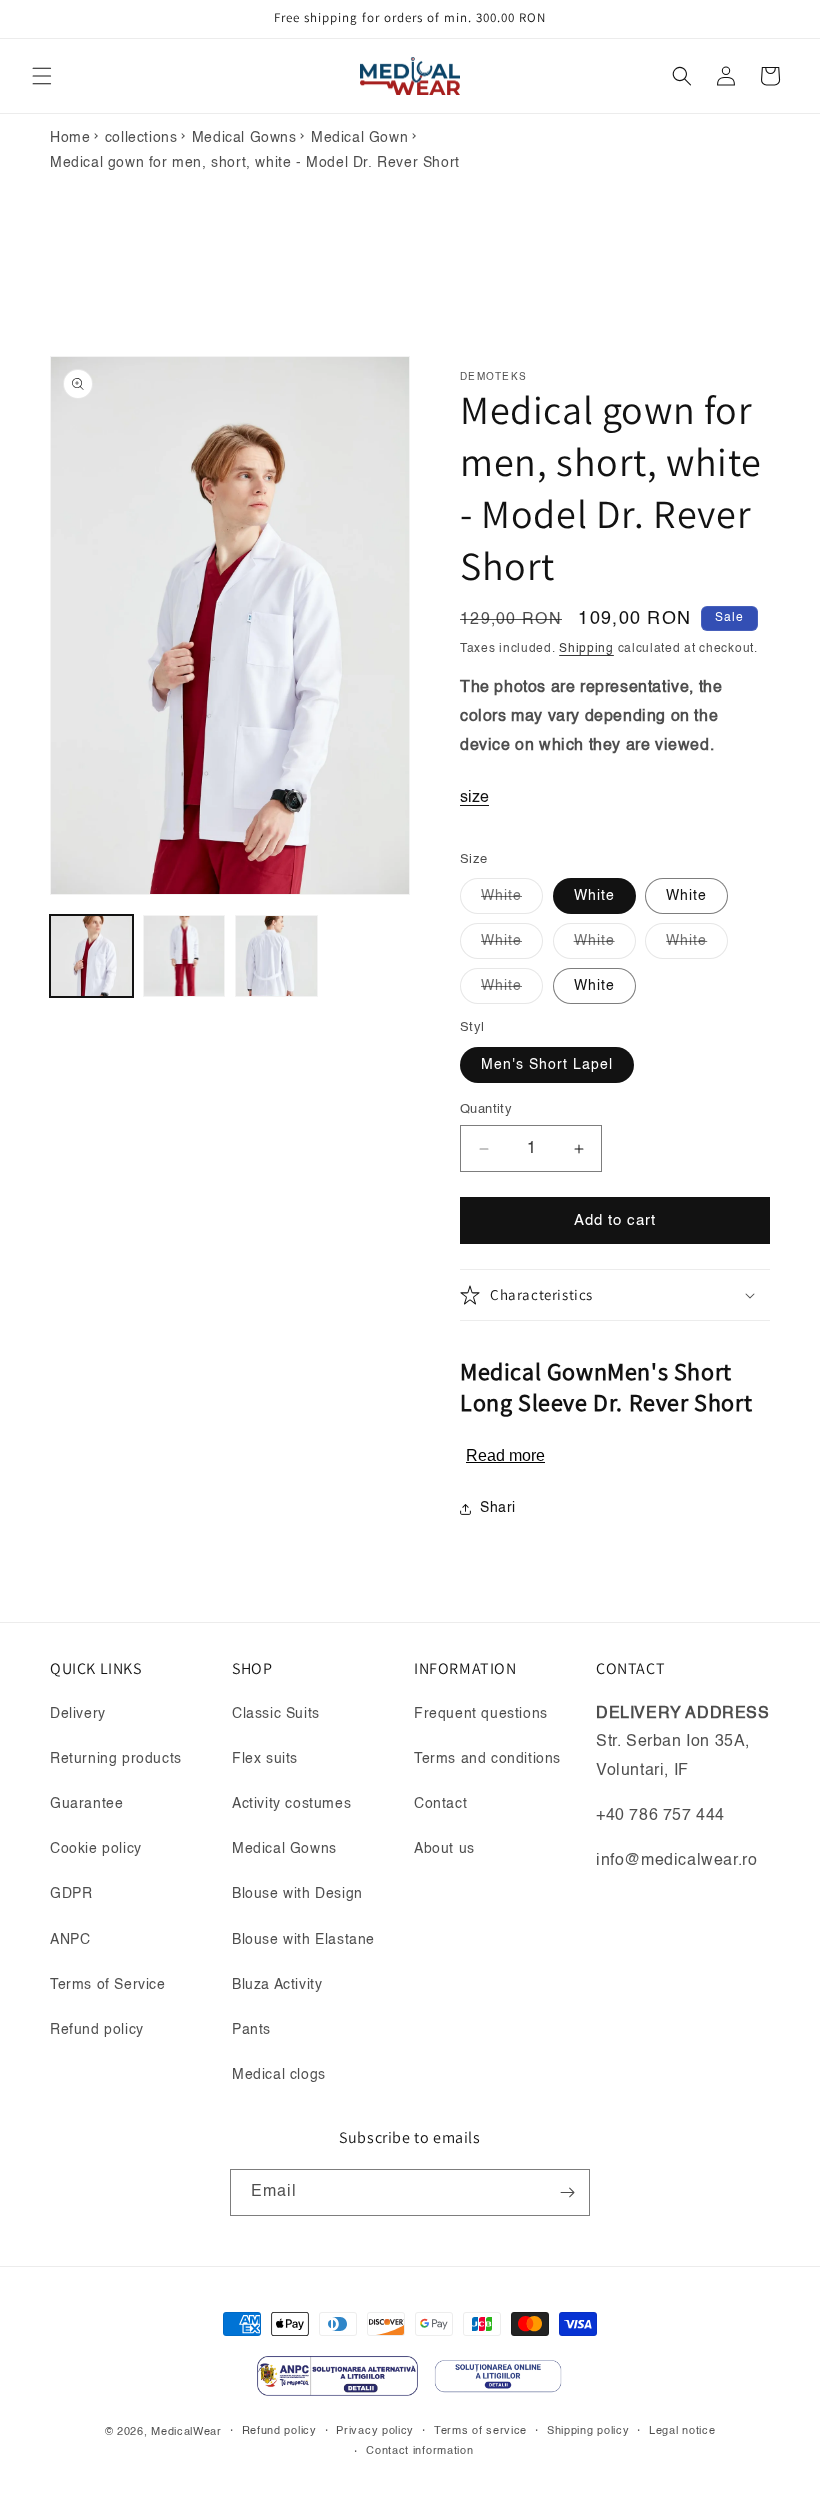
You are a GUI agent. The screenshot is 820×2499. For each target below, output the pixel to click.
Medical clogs (279, 2075)
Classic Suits (276, 1714)
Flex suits (265, 1759)
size (474, 798)
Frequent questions (481, 1714)
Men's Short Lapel (547, 1065)
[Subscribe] (567, 2192)
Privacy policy (375, 2431)
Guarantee (86, 1804)
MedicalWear (186, 2432)
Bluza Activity (277, 1985)
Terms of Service (108, 1985)
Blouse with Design (297, 1894)
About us (444, 1849)
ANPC (70, 1940)
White (512, 901)
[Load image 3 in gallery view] (276, 956)
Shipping (586, 649)
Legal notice (682, 2431)
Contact (440, 1804)
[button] (42, 76)
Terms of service (480, 2431)
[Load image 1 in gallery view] (91, 956)
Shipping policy (588, 2431)
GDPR (71, 1894)
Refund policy (97, 2030)
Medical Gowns (244, 138)
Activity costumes (291, 1804)
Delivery (78, 1714)
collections (141, 138)
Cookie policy (96, 1849)
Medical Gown (359, 138)
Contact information (419, 2451)
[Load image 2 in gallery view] (184, 956)
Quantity (486, 1109)
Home (70, 138)
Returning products (116, 1759)
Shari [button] (498, 1508)
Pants (251, 2030)
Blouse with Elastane (303, 1940)
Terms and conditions (487, 1759)
